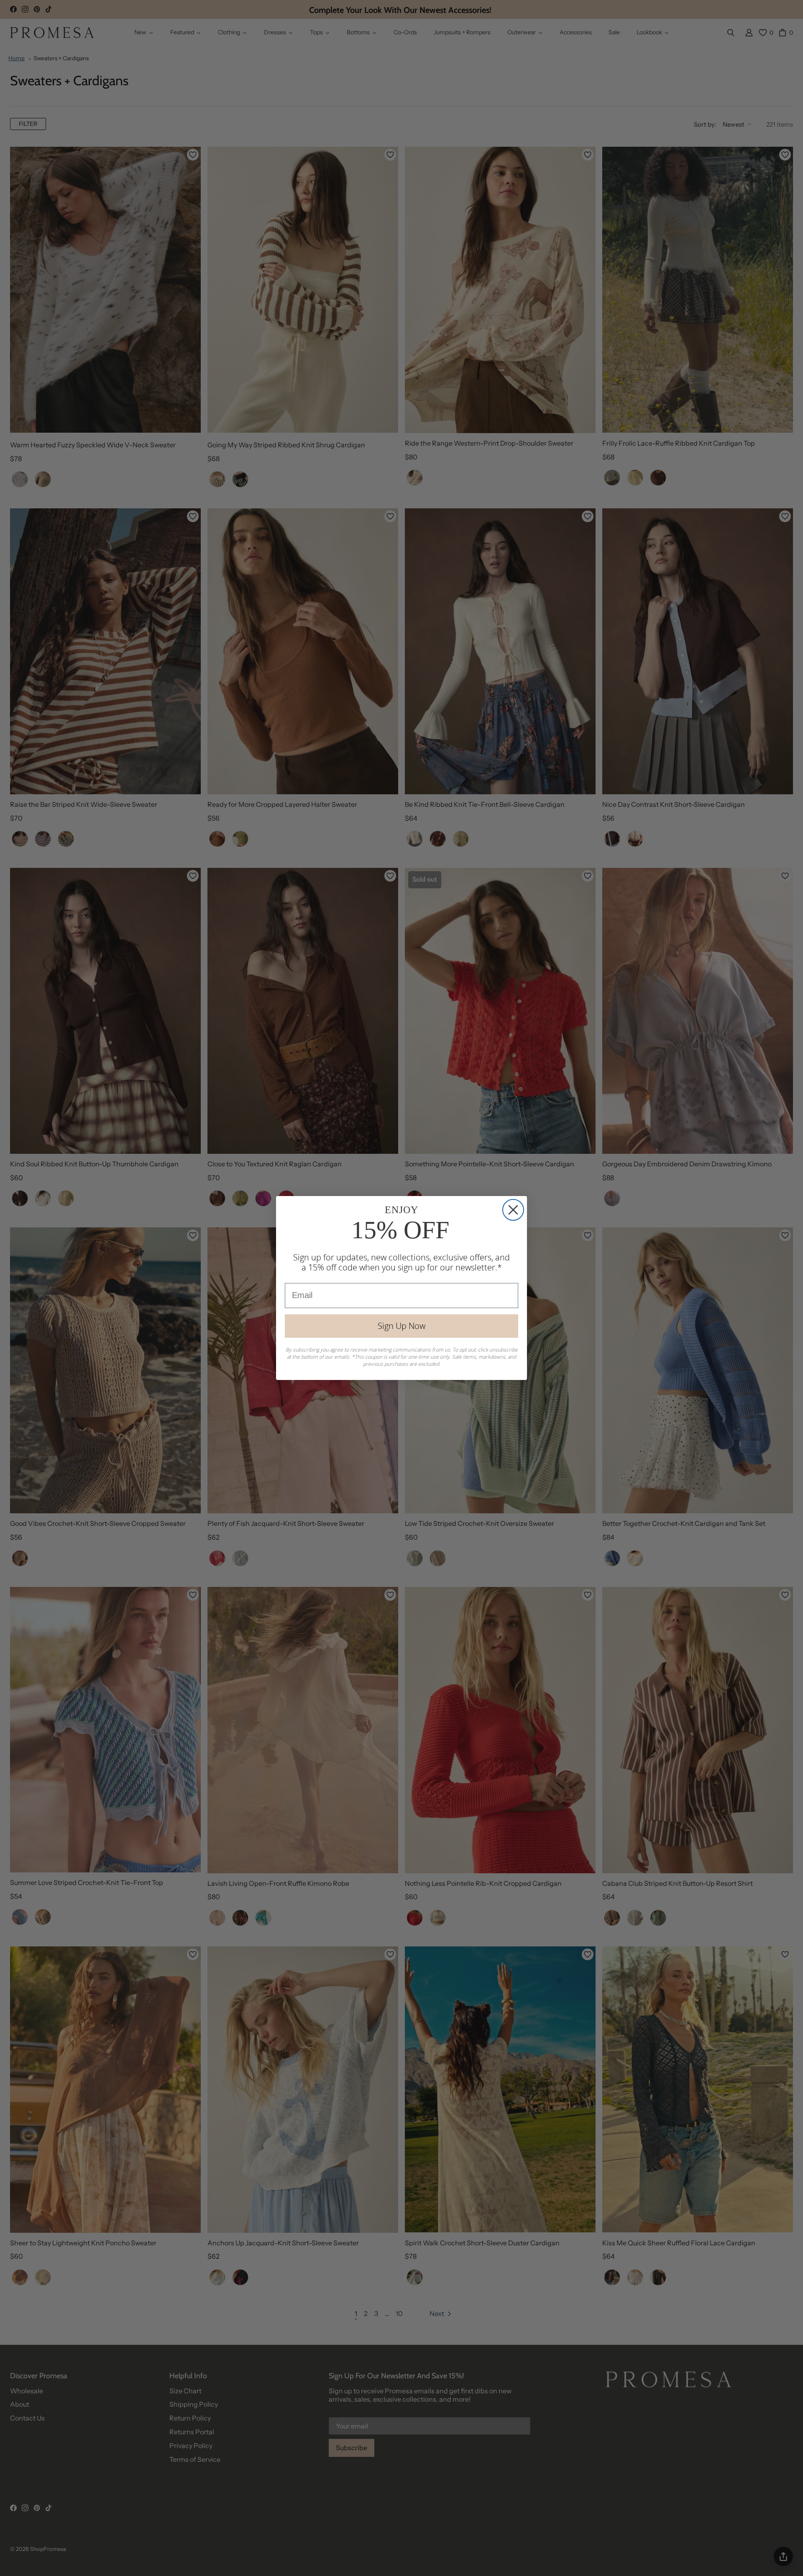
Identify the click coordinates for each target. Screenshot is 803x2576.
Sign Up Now (401, 1326)
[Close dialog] (513, 1210)
